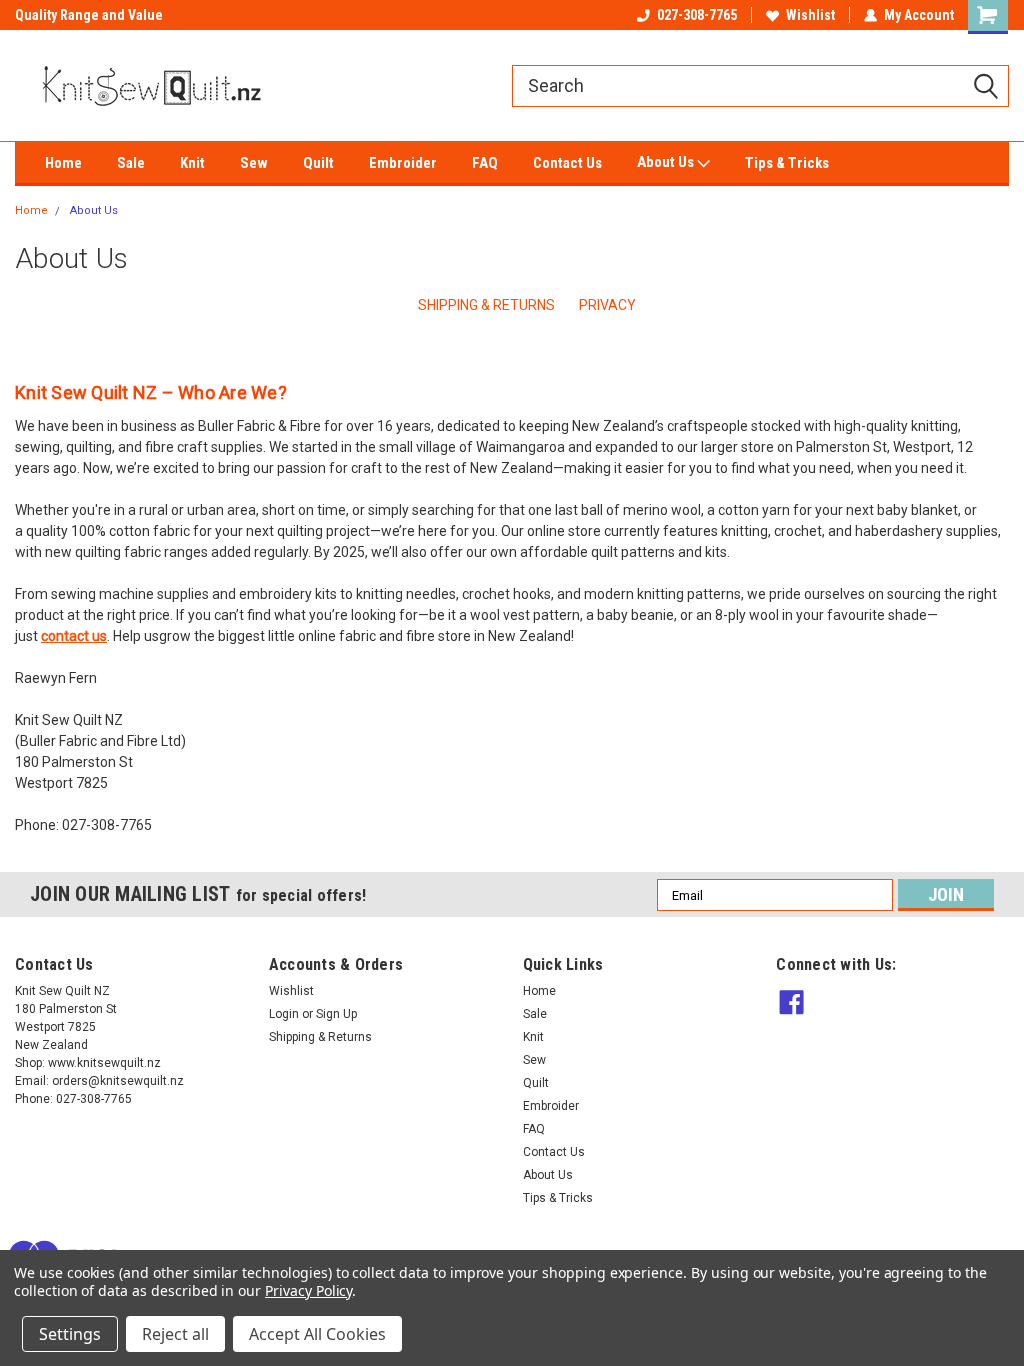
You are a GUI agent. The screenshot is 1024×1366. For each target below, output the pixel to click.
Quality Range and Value (89, 15)
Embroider (403, 163)
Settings (70, 1334)
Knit (192, 163)
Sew (254, 163)
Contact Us (567, 163)
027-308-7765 (697, 15)
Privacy (607, 305)
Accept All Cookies (317, 1334)
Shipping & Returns (486, 305)
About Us (667, 162)
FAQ (485, 163)
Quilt (318, 163)
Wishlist (810, 15)
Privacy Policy (308, 1290)
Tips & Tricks (787, 163)
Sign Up (336, 1014)
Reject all (175, 1334)
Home (63, 163)
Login (284, 1014)
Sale (131, 163)
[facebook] (791, 1002)
